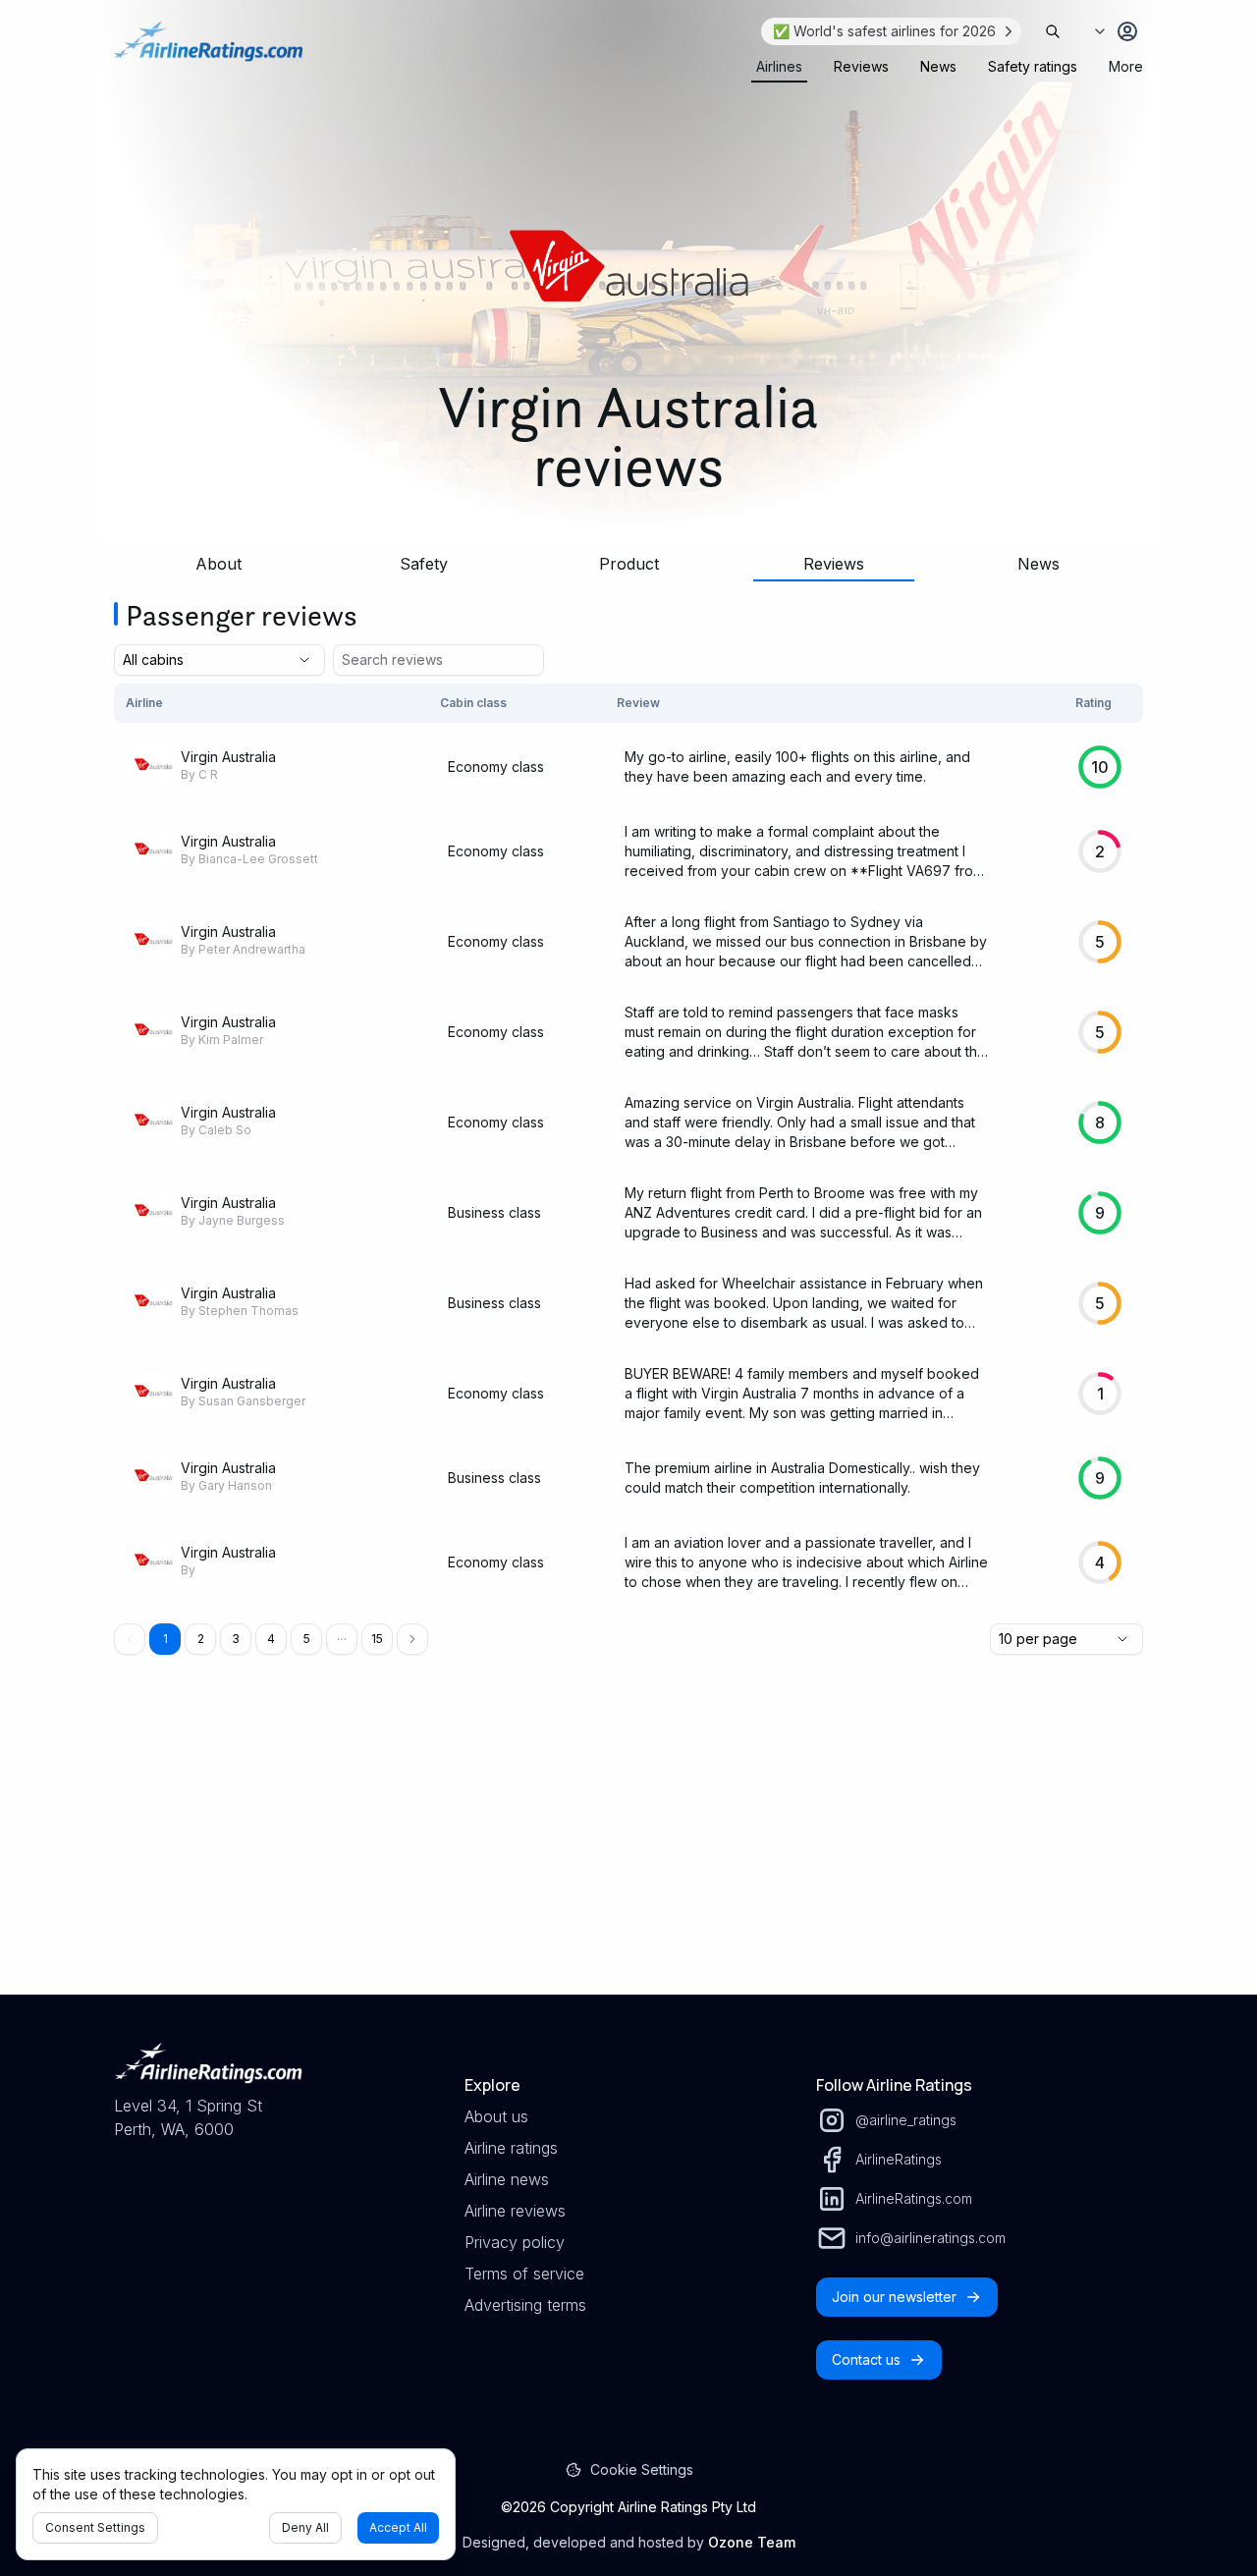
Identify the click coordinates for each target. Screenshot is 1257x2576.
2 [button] (201, 1639)
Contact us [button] (866, 2359)
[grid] (628, 1146)
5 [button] (307, 1639)
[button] (342, 1639)
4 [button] (271, 1639)
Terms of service (524, 2274)
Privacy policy (515, 2242)
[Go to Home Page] (208, 51)
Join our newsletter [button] (894, 2297)
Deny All (305, 2527)
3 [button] (236, 1639)
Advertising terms (525, 2305)
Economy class (496, 767)
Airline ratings (511, 2148)
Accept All (398, 2527)
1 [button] (165, 1639)
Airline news (507, 2179)
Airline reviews (515, 2211)
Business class (494, 1212)
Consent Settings (95, 2527)
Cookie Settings (642, 2469)
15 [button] (377, 1639)
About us (496, 2116)
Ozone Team (752, 2542)
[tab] (779, 67)
